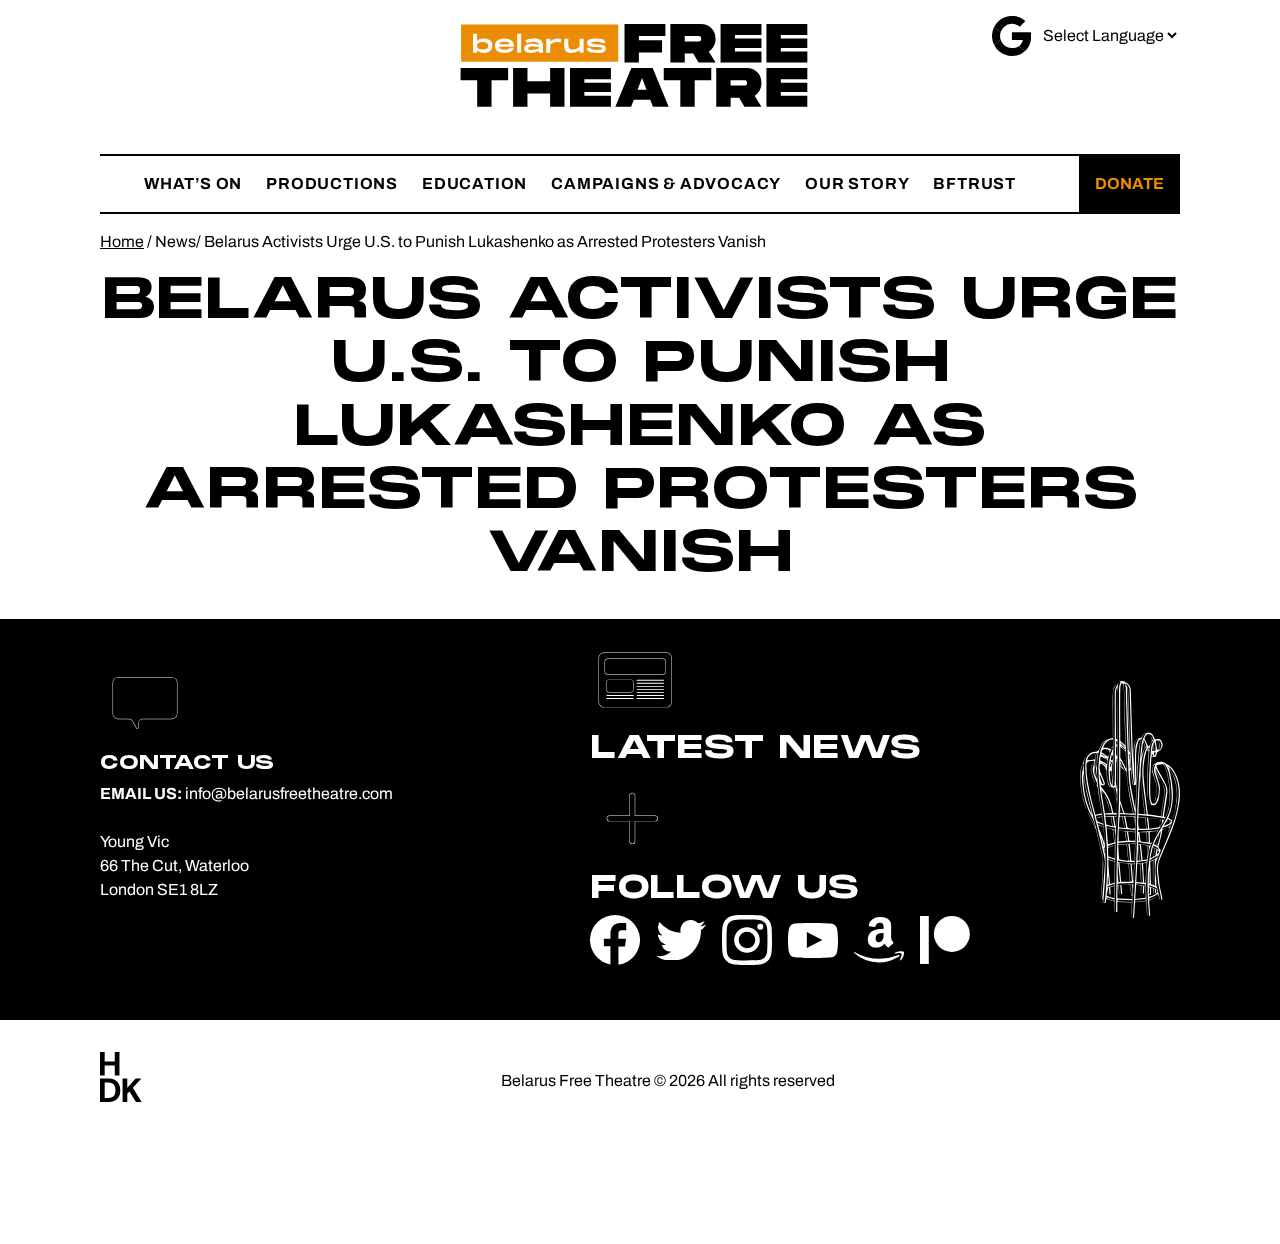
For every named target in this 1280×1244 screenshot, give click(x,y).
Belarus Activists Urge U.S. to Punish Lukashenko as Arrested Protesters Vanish (485, 241)
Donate (1129, 183)
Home (122, 241)
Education (474, 183)
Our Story (857, 183)
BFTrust (974, 183)
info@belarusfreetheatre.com (289, 793)
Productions (332, 183)
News (175, 241)
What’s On (193, 183)
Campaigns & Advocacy (666, 183)
